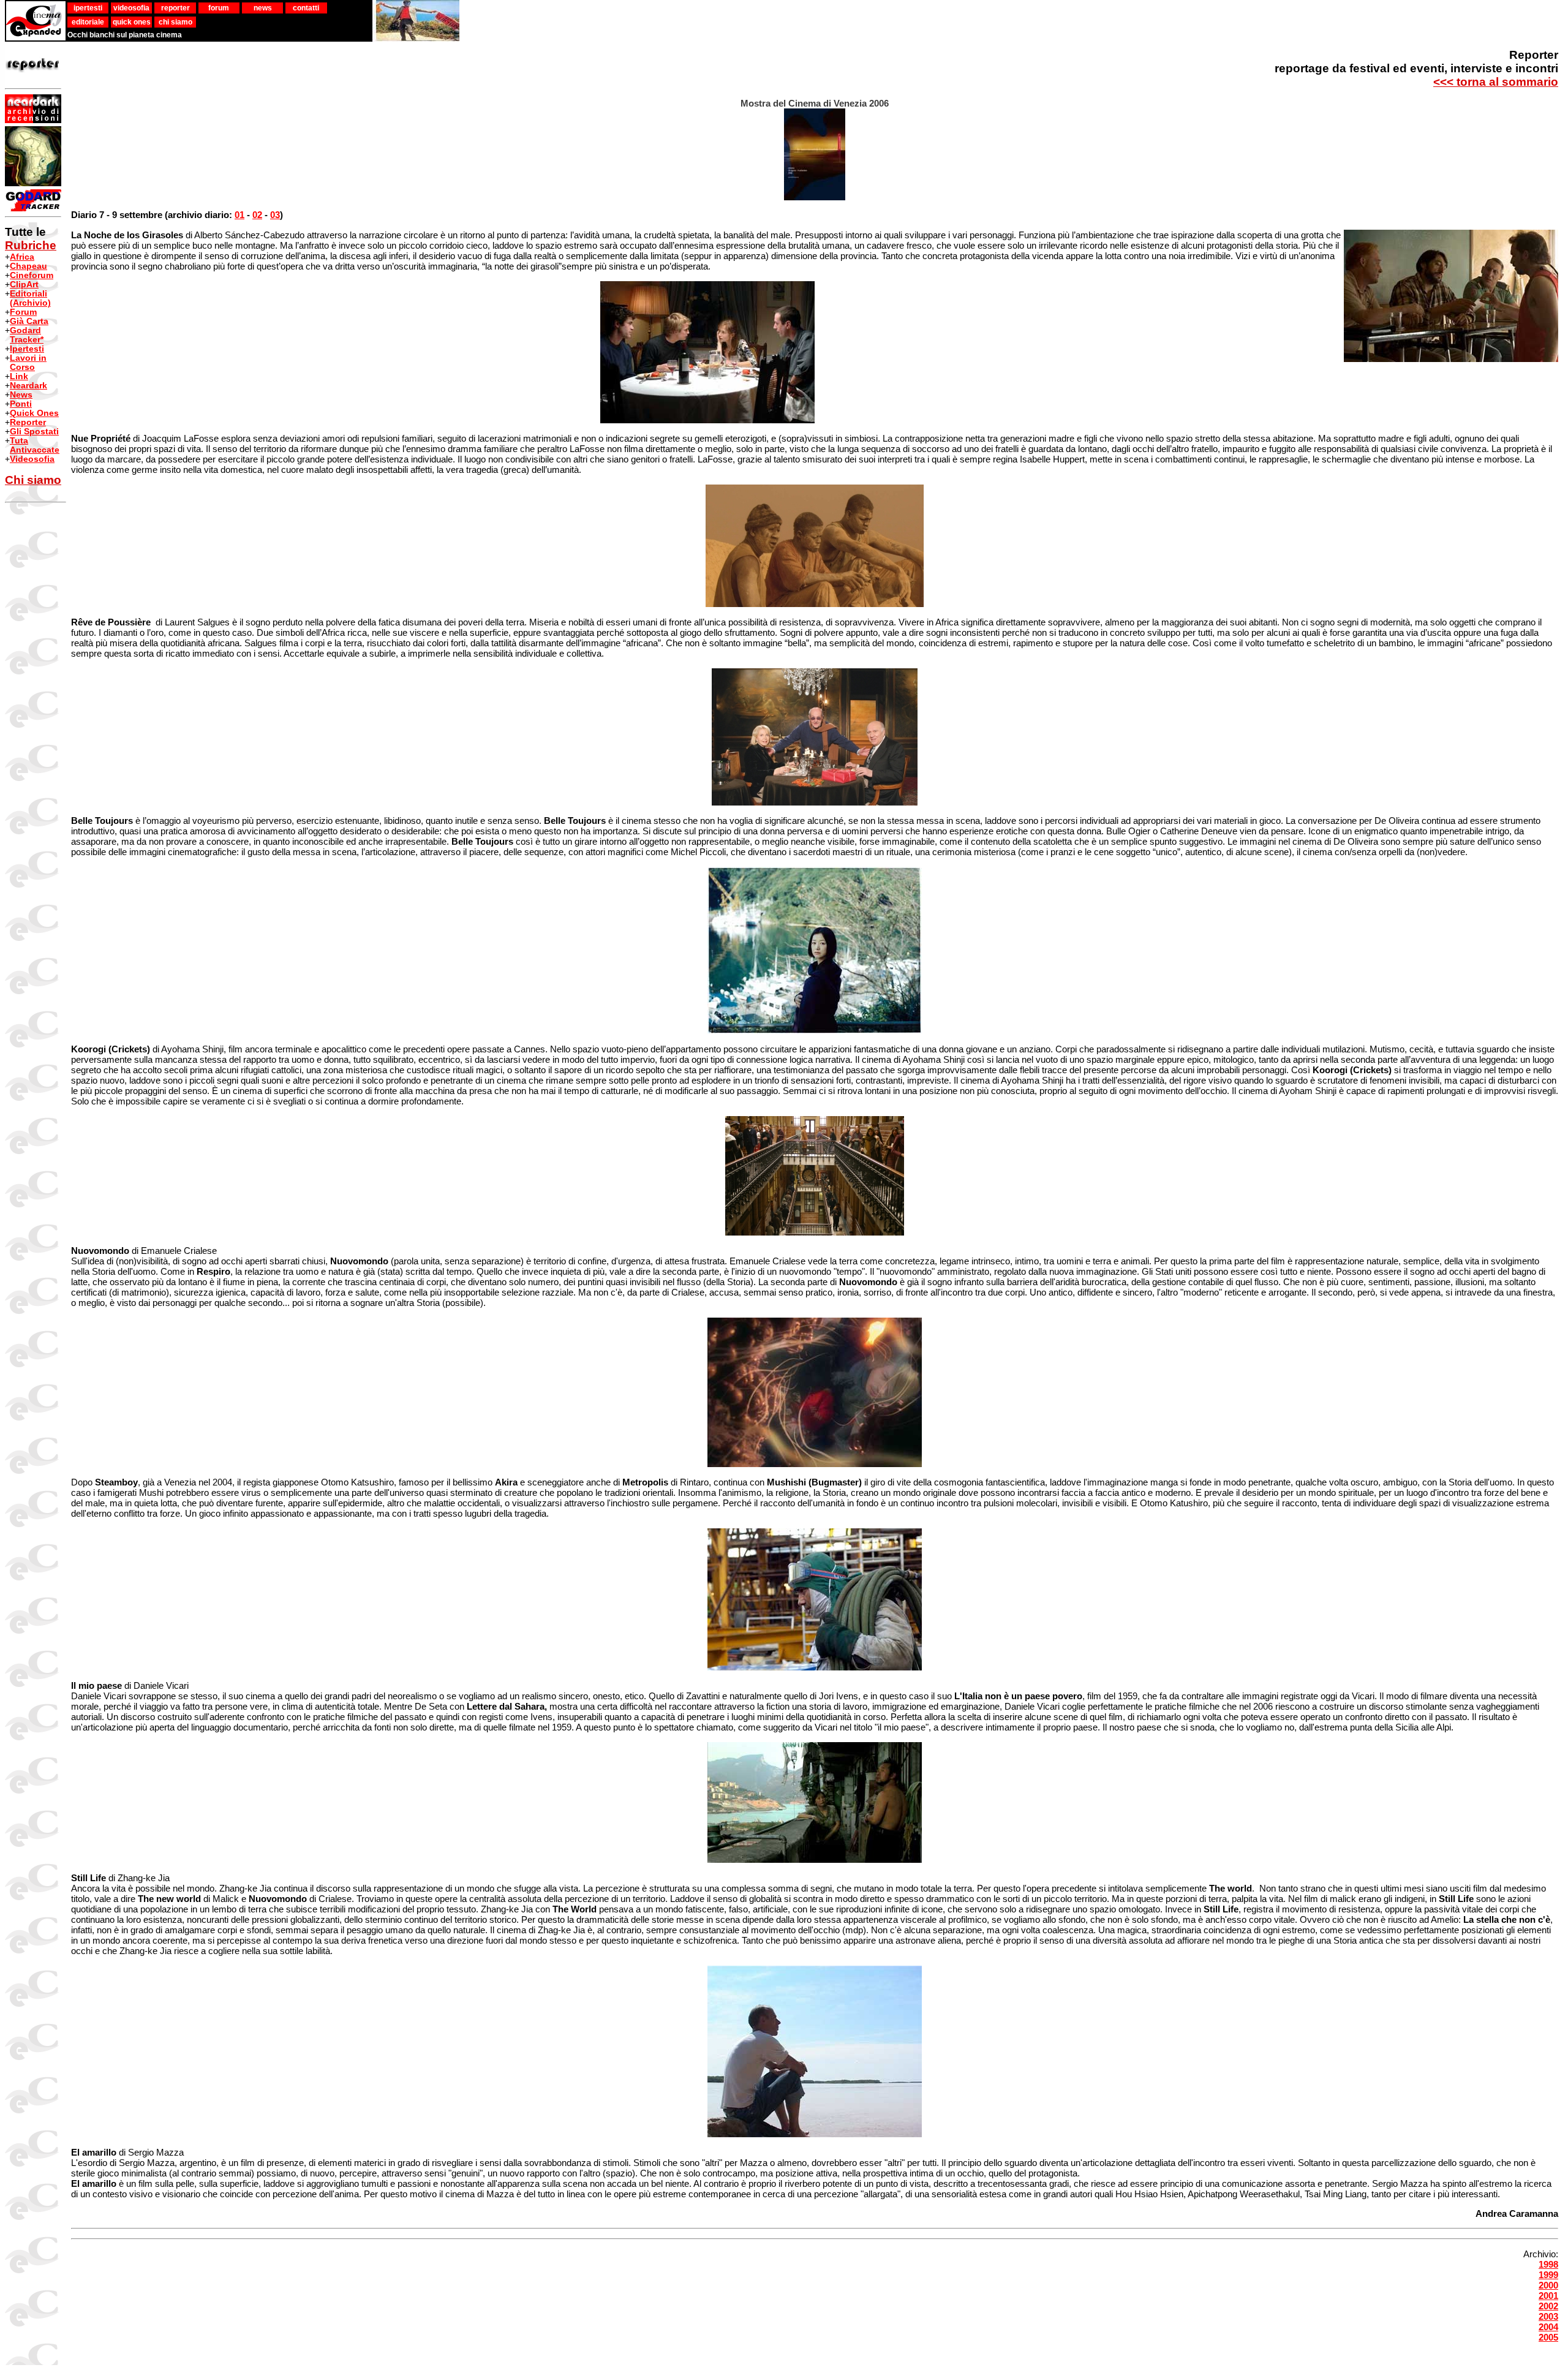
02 (257, 215)
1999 (1548, 2275)
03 (275, 215)
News (21, 395)
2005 (1548, 2337)
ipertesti (88, 8)
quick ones (132, 22)
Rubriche (31, 245)
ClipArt (24, 285)
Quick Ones (34, 413)
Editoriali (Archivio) (30, 298)
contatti (306, 8)
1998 (1548, 2264)
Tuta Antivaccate (35, 445)
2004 (1548, 2327)
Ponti (21, 404)
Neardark (28, 386)
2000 (1548, 2285)
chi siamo (175, 22)
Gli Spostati (34, 432)
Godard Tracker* (27, 335)
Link (19, 376)
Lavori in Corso (28, 363)
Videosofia (32, 459)
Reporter (28, 422)
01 (239, 215)
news (263, 8)
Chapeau (28, 266)
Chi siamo (33, 480)
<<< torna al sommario (1496, 82)
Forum (23, 312)
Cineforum (32, 275)
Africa (22, 257)
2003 (1548, 2316)
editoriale (88, 22)
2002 (1548, 2306)
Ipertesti (27, 349)
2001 (1548, 2296)
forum (219, 8)
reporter (175, 8)
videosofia (131, 8)
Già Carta (29, 321)
